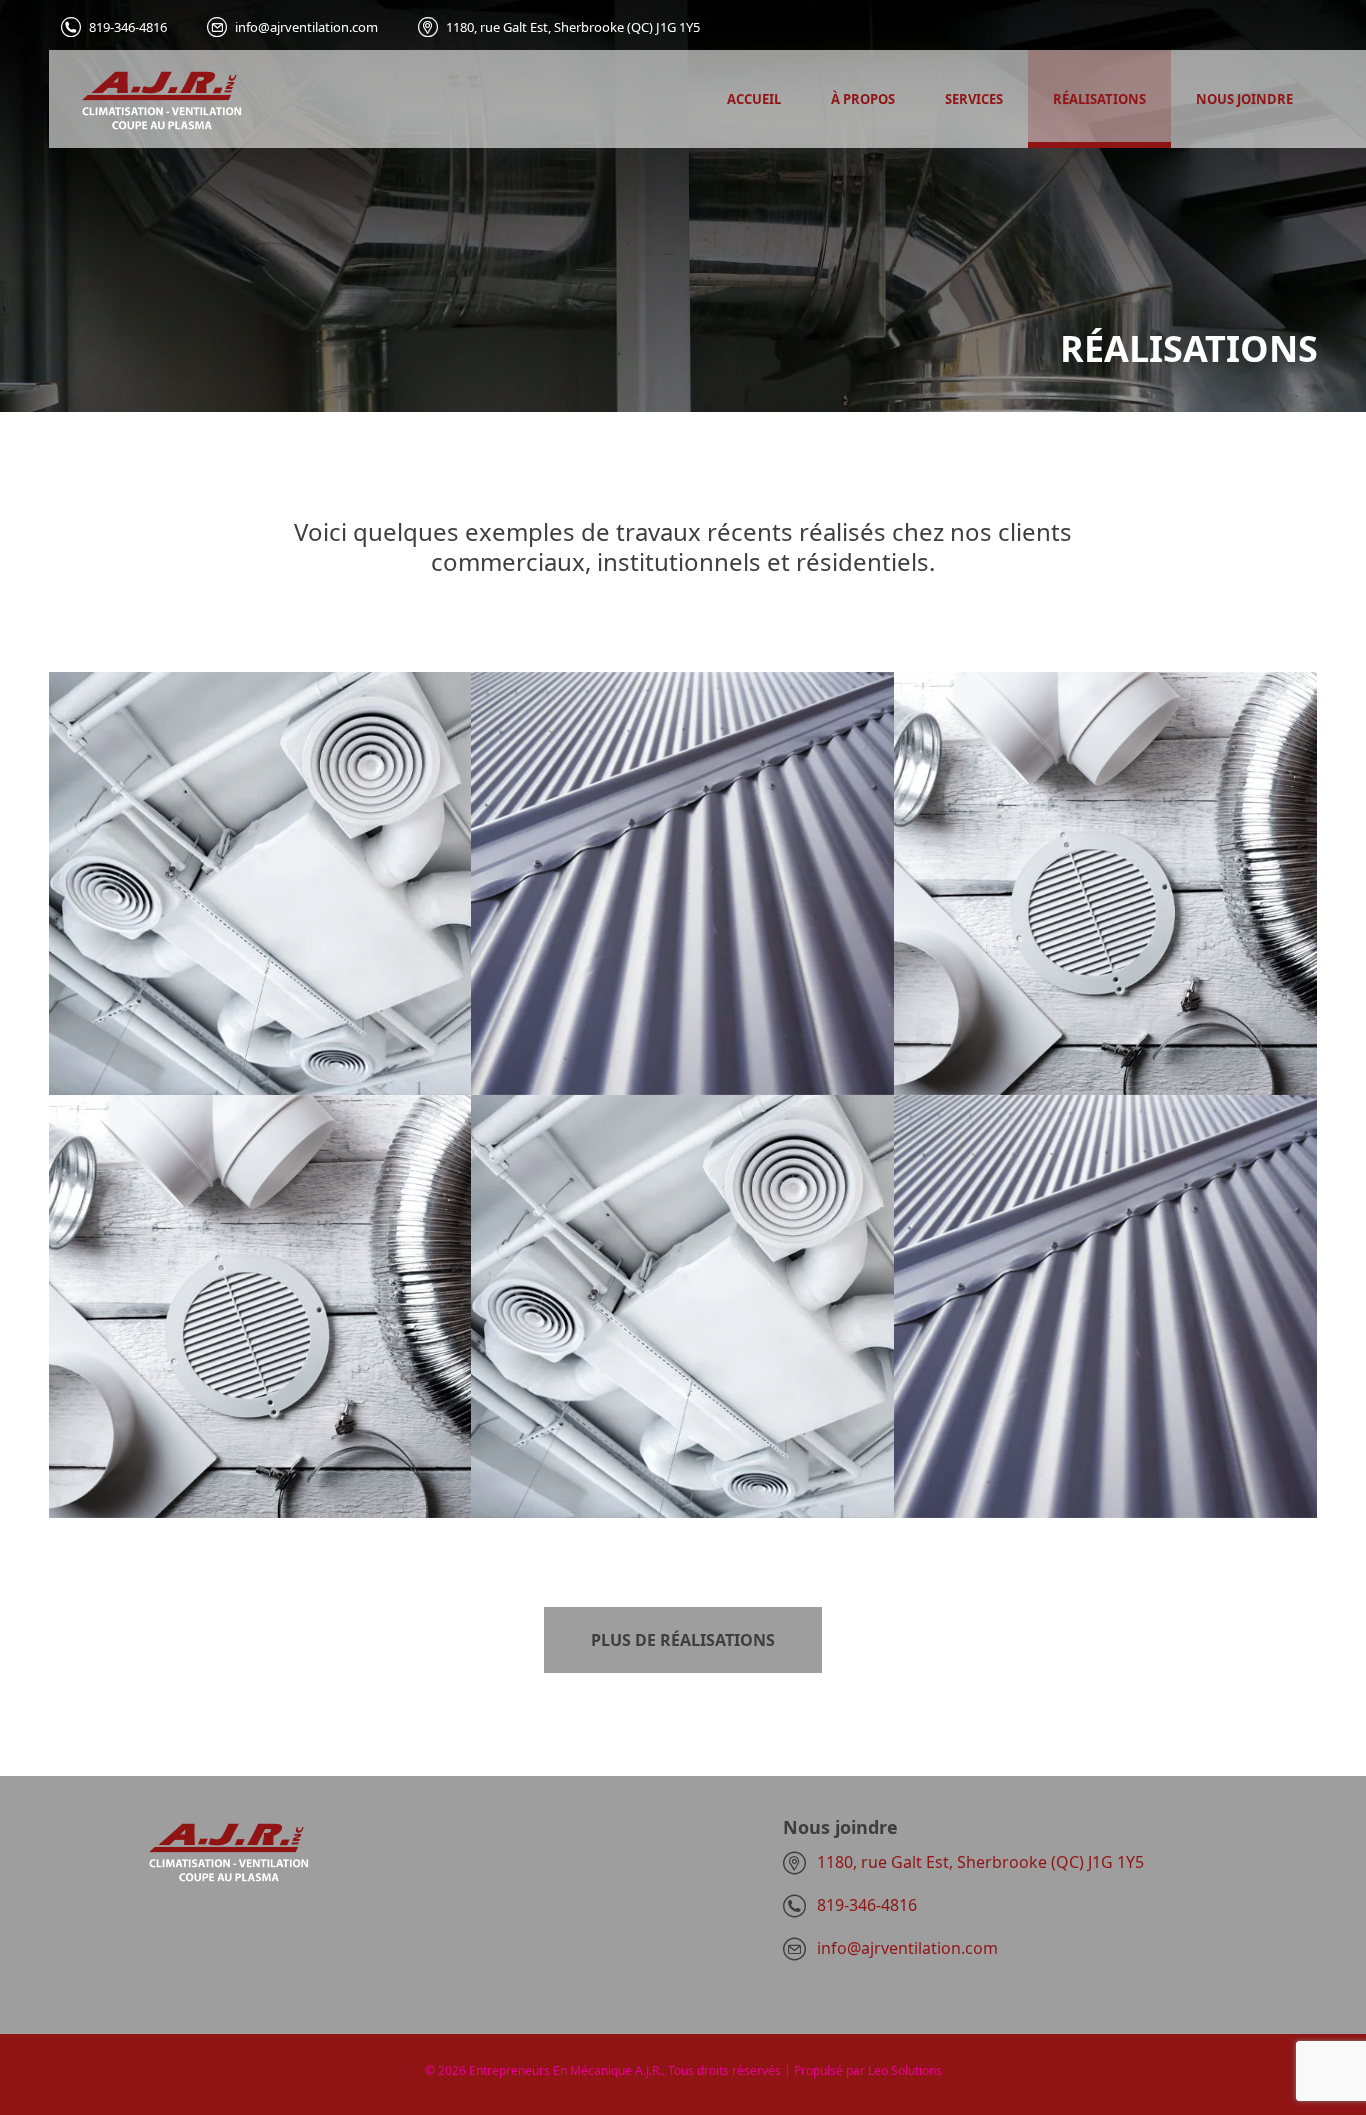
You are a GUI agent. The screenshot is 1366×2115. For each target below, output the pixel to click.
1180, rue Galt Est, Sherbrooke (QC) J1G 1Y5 (573, 27)
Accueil (754, 99)
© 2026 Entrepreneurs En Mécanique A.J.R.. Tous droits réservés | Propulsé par (646, 2070)
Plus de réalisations (683, 1640)
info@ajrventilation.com (306, 27)
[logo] (145, 99)
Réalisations (1099, 99)
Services (974, 99)
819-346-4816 (128, 27)
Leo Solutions (905, 2070)
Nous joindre (1244, 99)
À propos (863, 99)
